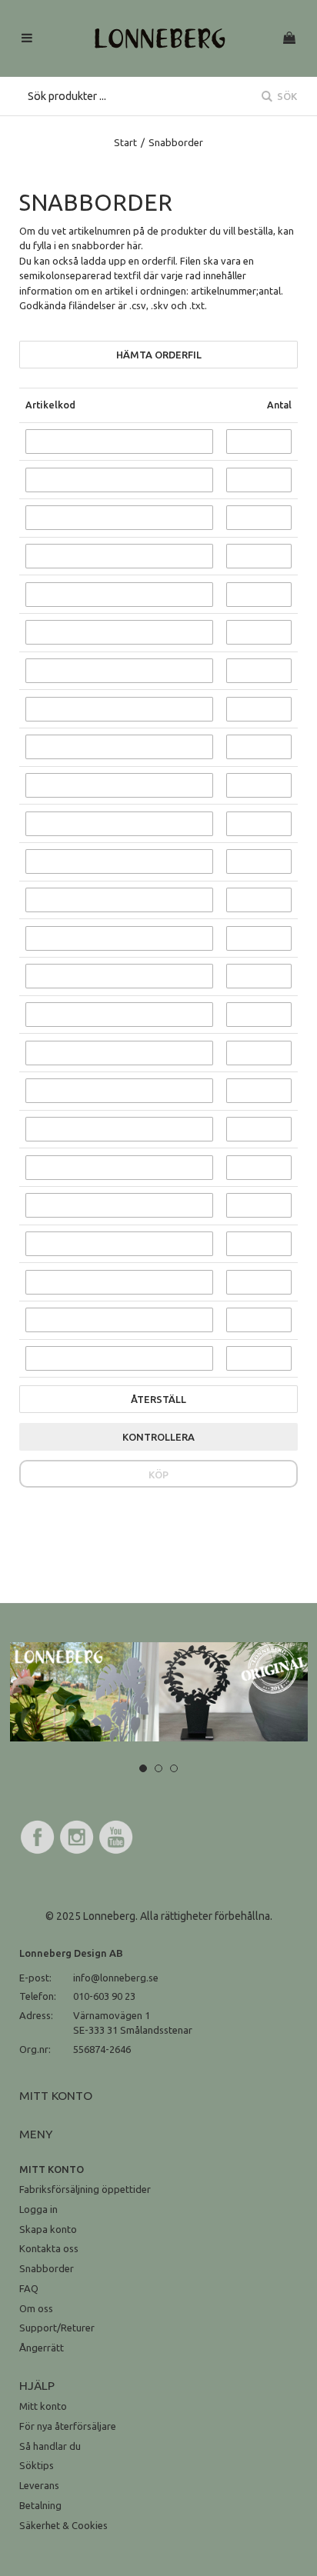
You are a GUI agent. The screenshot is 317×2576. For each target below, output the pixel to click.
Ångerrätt (42, 2348)
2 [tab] (158, 1768)
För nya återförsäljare (68, 2426)
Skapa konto (48, 2229)
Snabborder (47, 2268)
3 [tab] (174, 1768)
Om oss (36, 2308)
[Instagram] (77, 1851)
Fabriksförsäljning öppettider (85, 2189)
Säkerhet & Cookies (63, 2525)
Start (125, 142)
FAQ (29, 2288)
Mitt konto (43, 2406)
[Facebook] (38, 1851)
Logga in (38, 2209)
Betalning (40, 2505)
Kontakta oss (49, 2248)
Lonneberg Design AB (71, 1953)
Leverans (39, 2485)
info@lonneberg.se (116, 1978)
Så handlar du (50, 2446)
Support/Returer (57, 2328)
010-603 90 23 (104, 1996)
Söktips (37, 2465)
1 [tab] (143, 1768)
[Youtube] (116, 1851)
